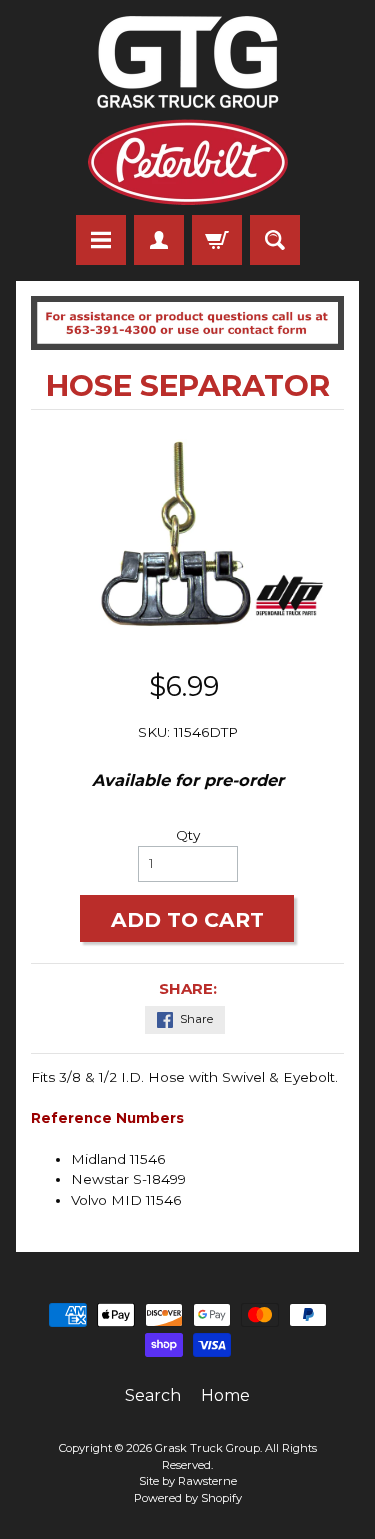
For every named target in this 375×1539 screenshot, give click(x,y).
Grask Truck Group (207, 1448)
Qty (188, 835)
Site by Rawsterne (188, 1481)
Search (153, 1395)
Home (225, 1395)
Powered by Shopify (188, 1498)
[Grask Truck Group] (188, 110)
